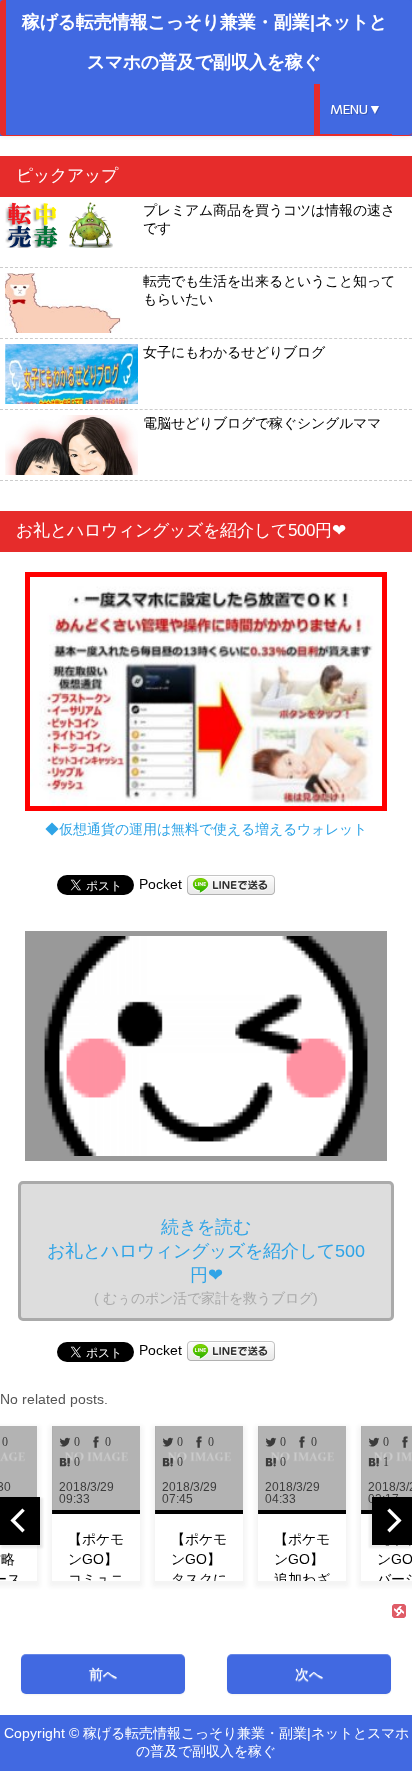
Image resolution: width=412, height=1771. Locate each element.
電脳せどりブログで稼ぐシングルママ (262, 423)
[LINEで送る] (231, 884)
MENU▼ (356, 109)
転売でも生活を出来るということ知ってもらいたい (269, 290)
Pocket (160, 884)
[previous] (20, 1521)
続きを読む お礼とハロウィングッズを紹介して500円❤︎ (206, 1261)
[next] (392, 1521)
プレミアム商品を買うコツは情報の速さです (269, 219)
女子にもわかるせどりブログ (234, 352)
